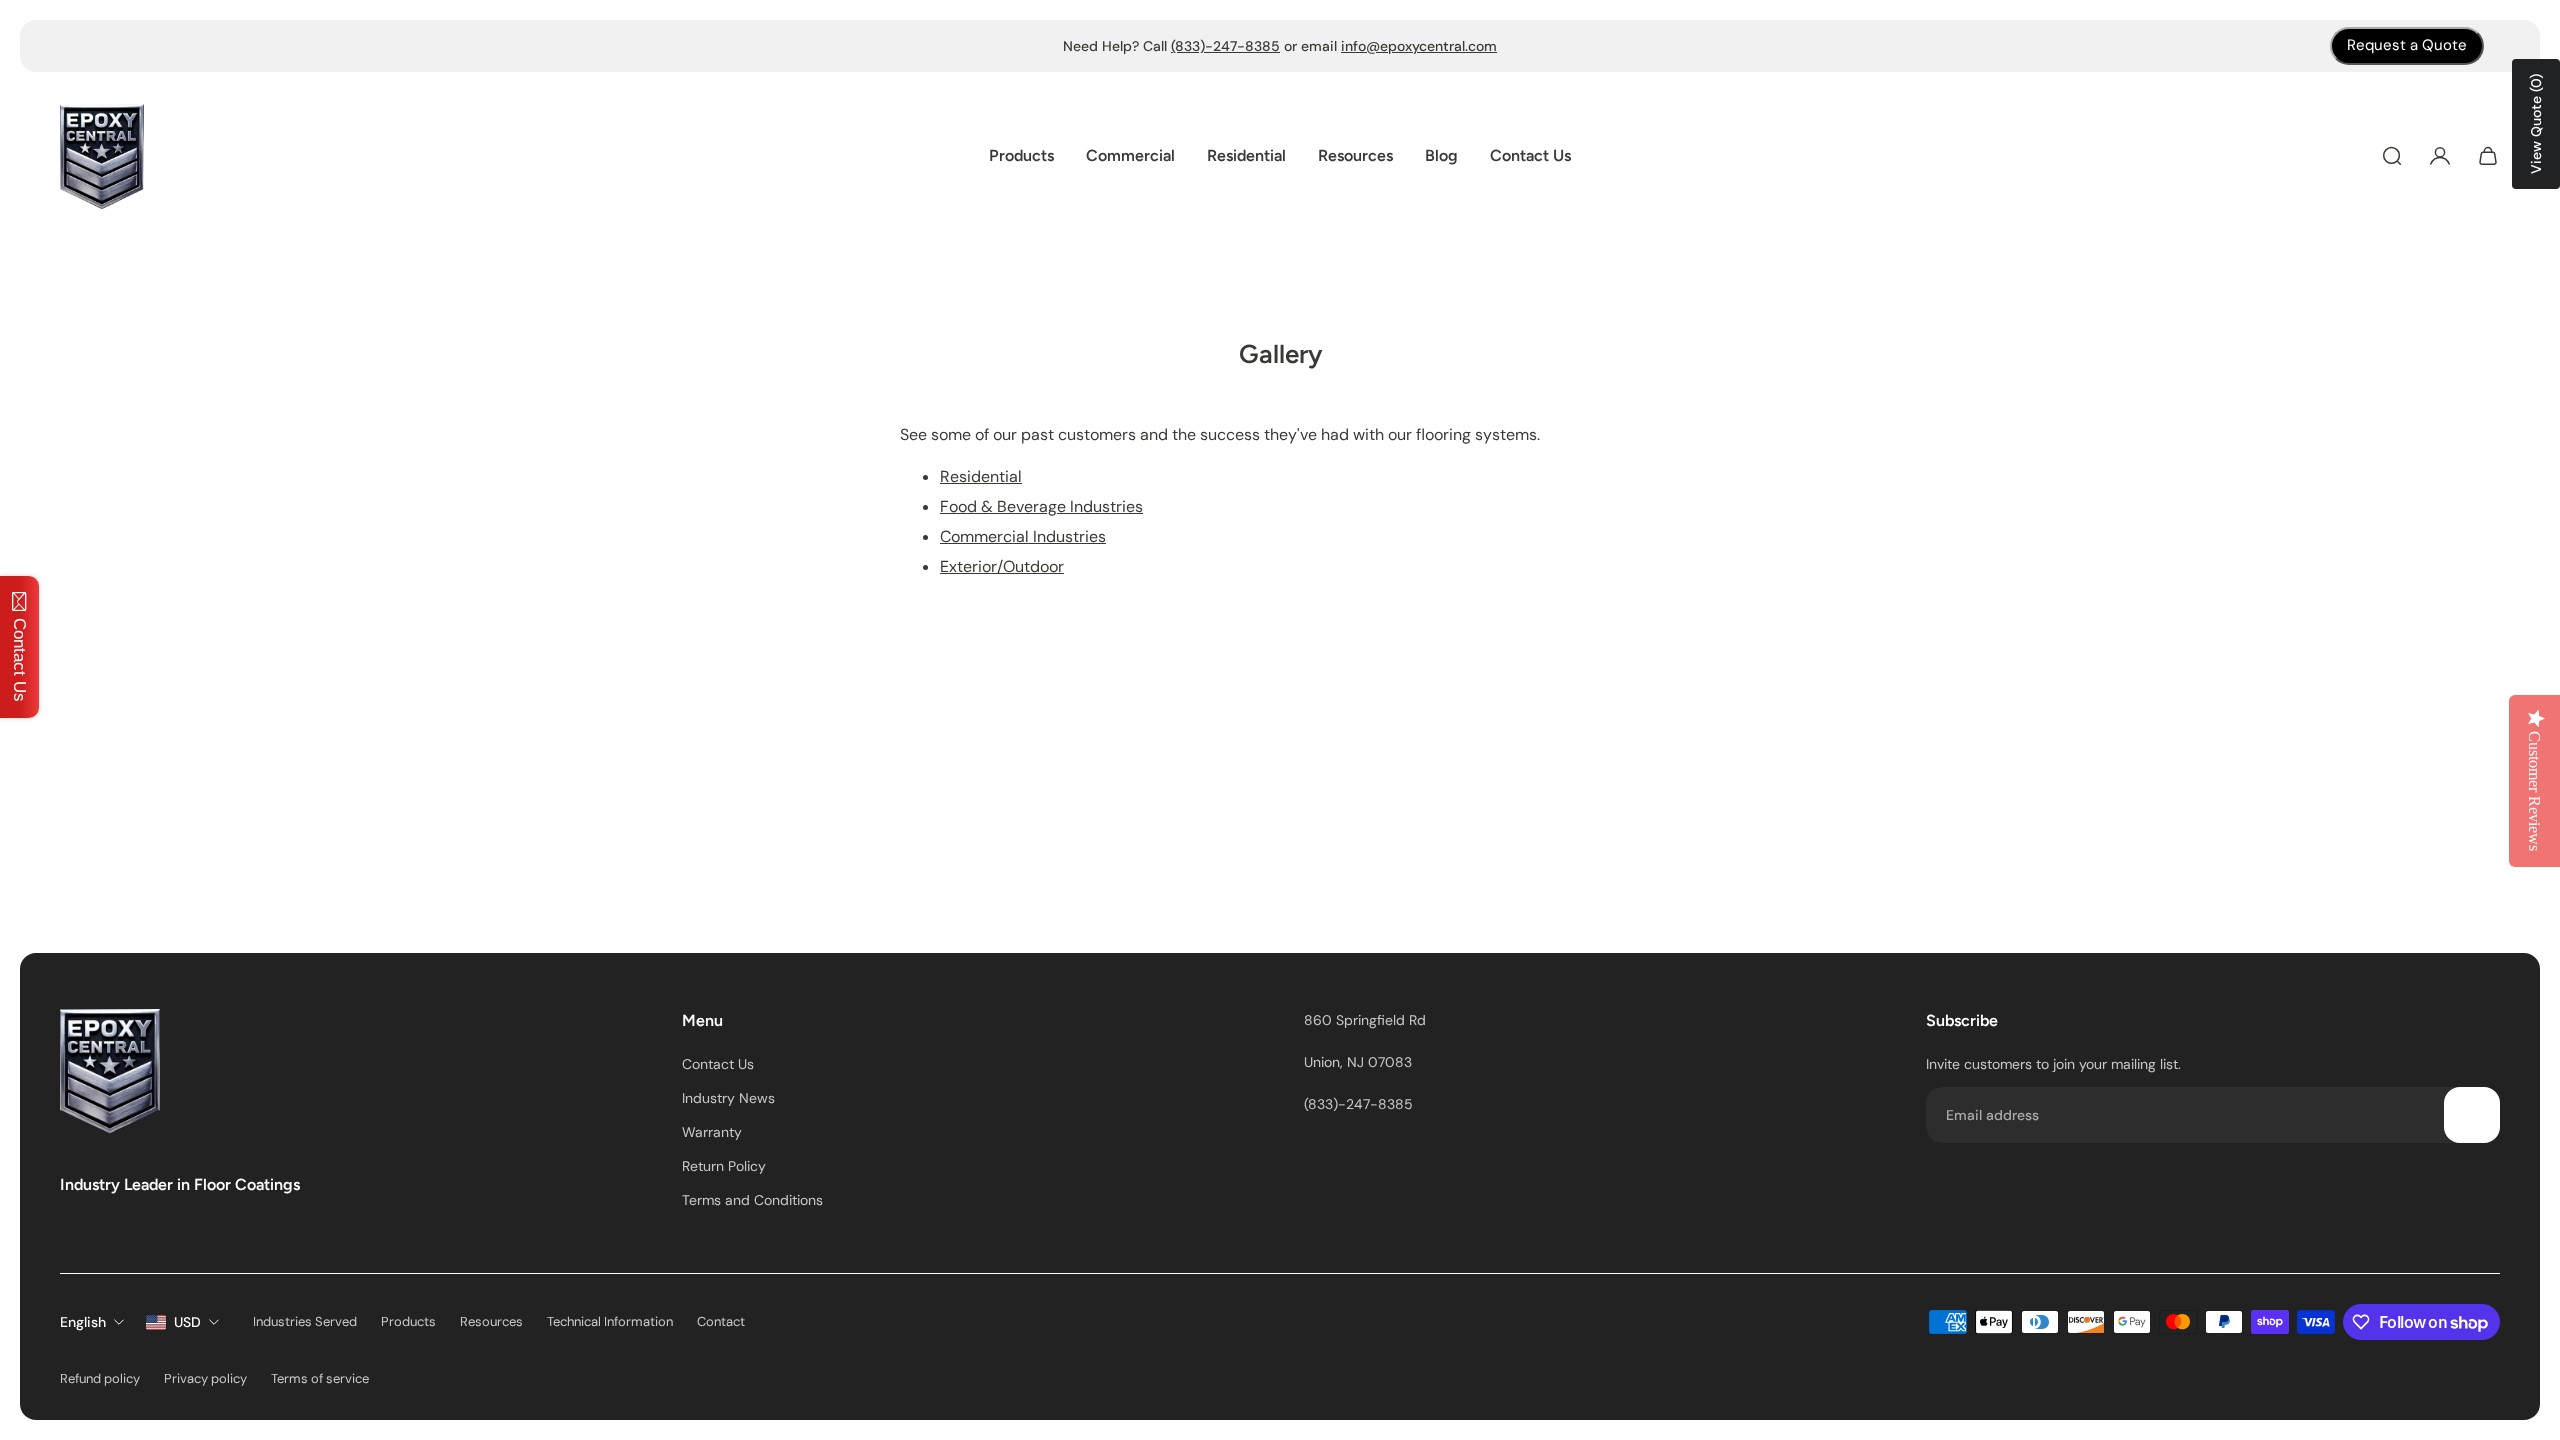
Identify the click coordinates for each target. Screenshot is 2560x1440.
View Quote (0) (2536, 124)
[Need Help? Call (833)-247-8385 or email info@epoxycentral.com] (1280, 46)
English (83, 1322)
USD (187, 1322)
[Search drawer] (2392, 156)
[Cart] (2488, 156)
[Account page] (2440, 156)
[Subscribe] (2472, 1115)
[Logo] (102, 156)
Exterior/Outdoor (1002, 566)
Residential (981, 476)
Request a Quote (2407, 45)
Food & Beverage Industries (1041, 506)
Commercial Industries (1023, 536)
